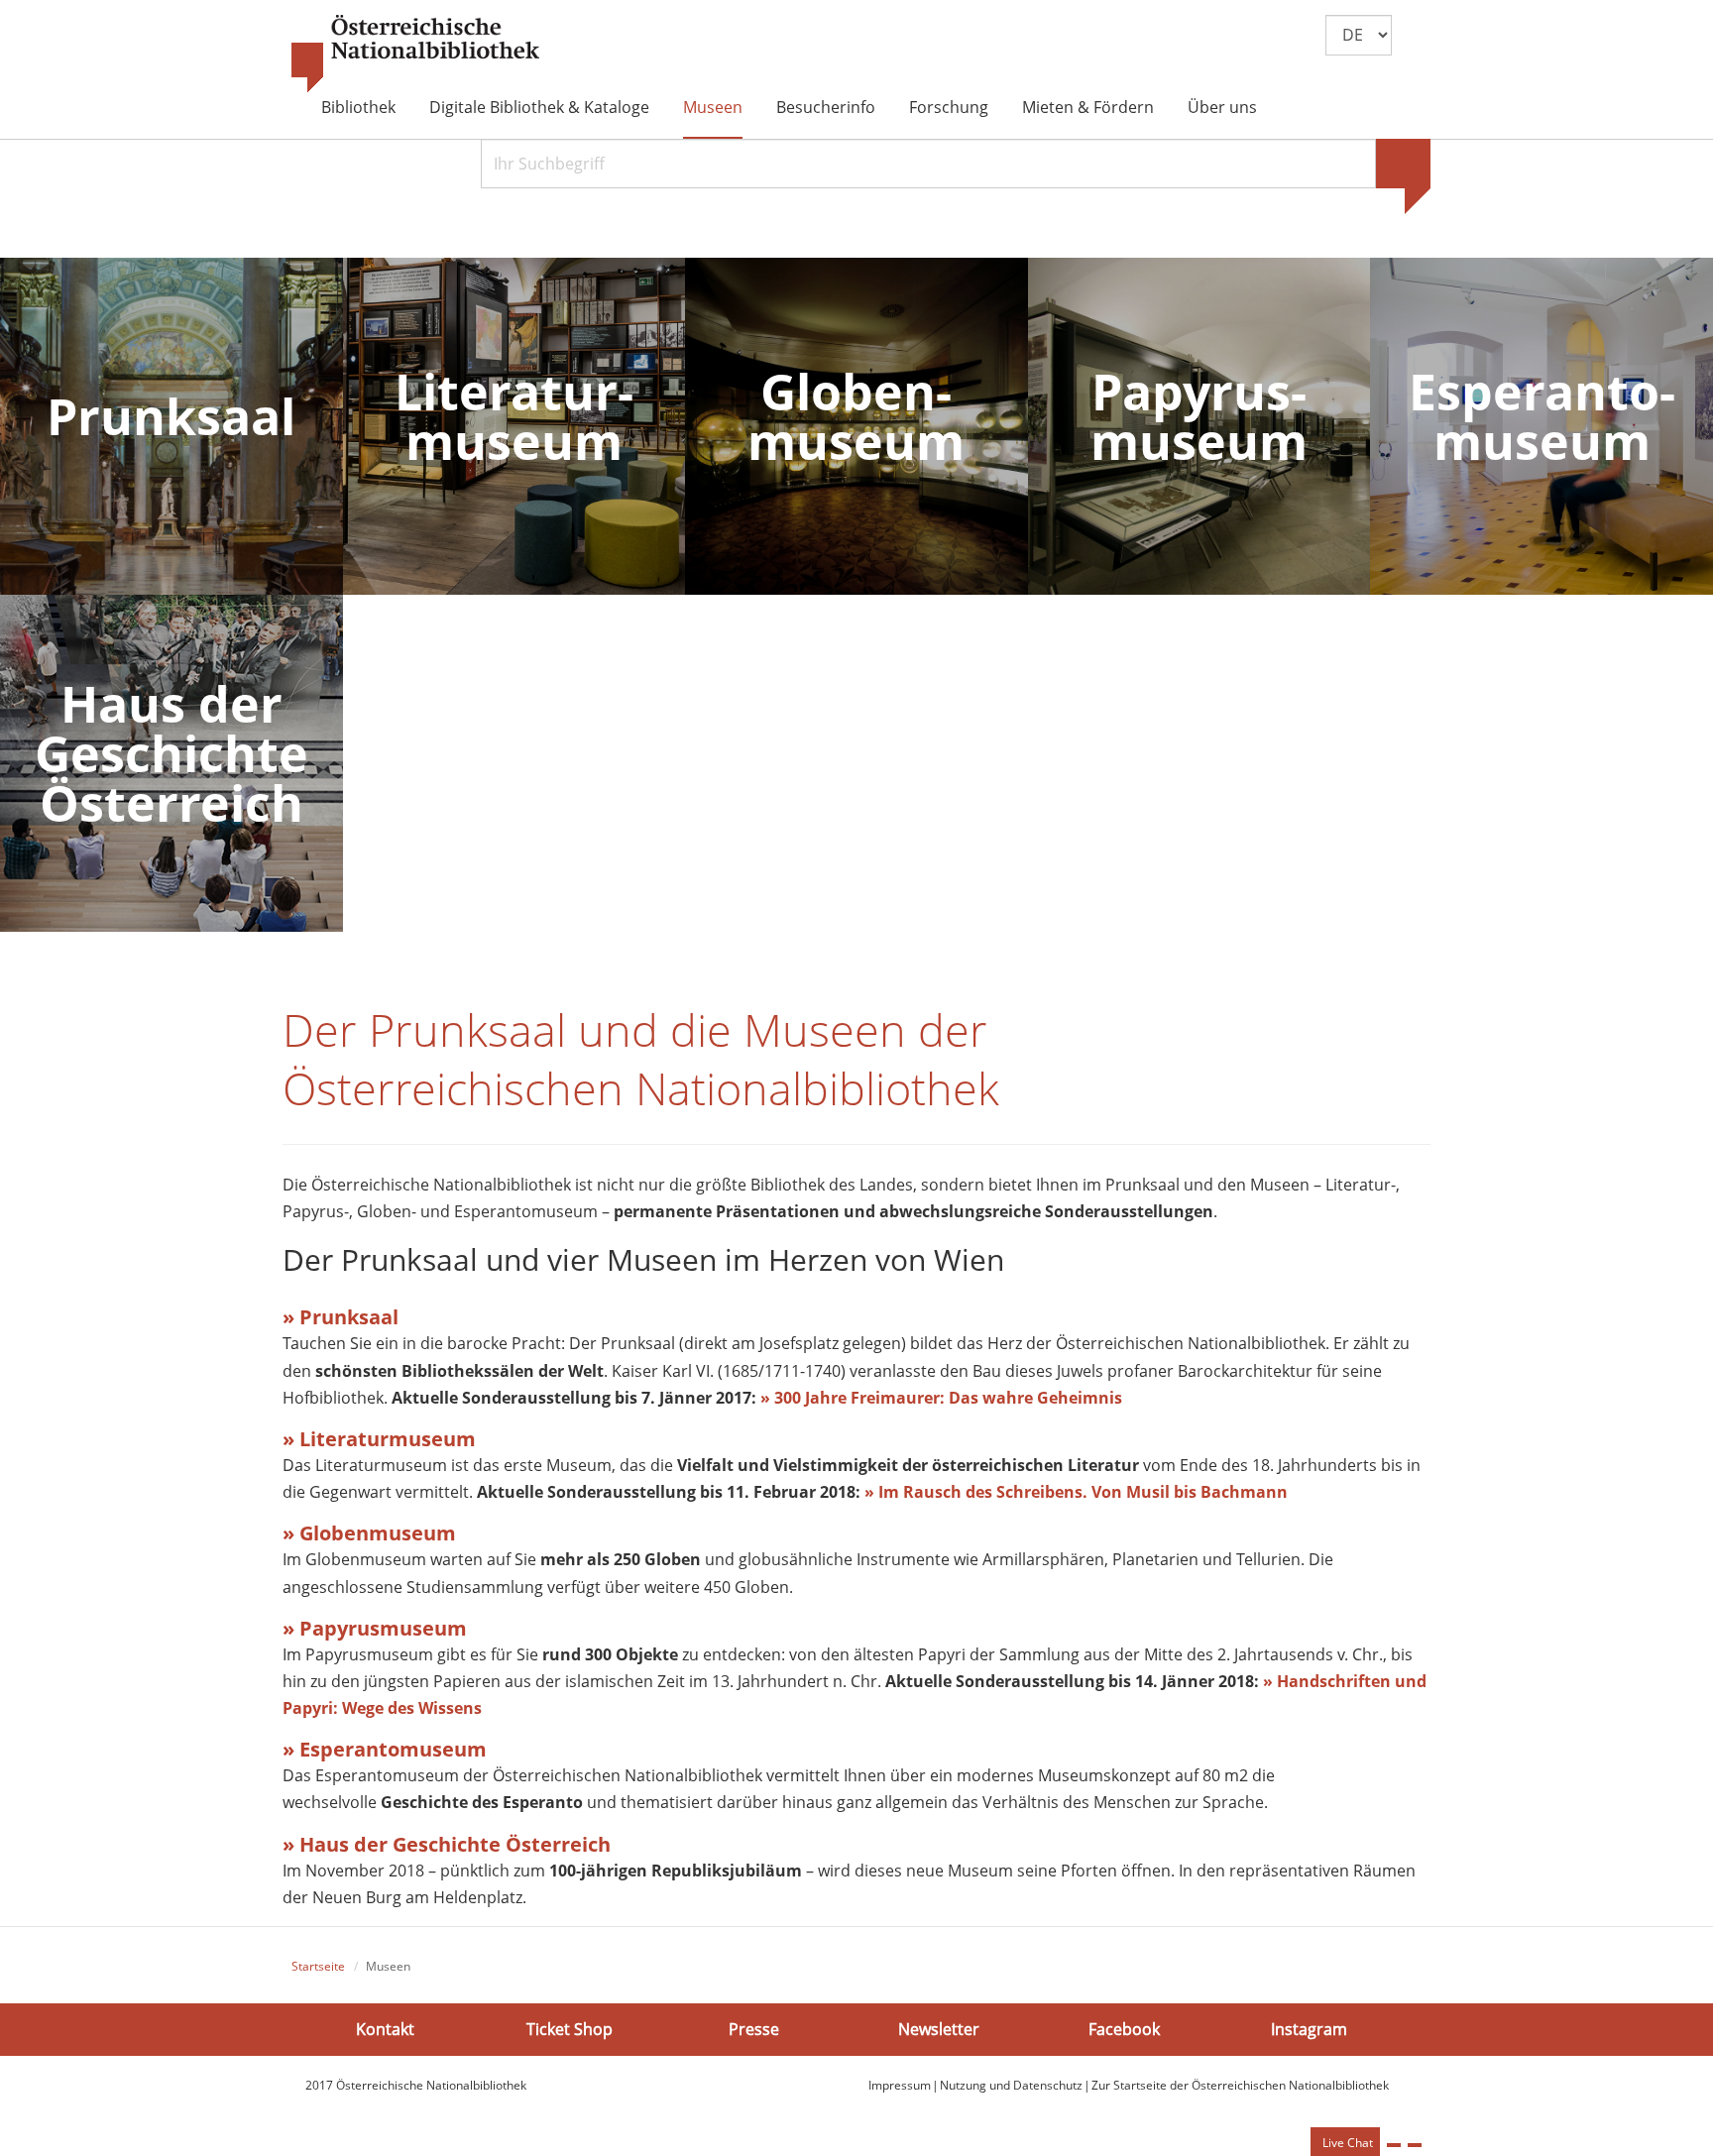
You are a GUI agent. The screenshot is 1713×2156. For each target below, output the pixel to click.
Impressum (900, 2085)
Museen (713, 107)
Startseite (318, 1966)
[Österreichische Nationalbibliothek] (415, 55)
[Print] (1394, 2145)
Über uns (1222, 107)
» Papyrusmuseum (375, 1628)
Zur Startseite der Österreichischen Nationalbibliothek (1240, 2085)
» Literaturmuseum (379, 1439)
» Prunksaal (341, 1317)
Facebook (1124, 2029)
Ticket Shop (570, 2029)
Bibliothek (358, 107)
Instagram (1309, 2029)
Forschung (949, 107)
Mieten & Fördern (1088, 107)
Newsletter (939, 2029)
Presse (754, 2029)
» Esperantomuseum (385, 1749)
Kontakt (385, 2029)
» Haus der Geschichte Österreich (447, 1844)
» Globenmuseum (369, 1533)
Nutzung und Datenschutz (1011, 2085)
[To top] (1415, 2145)
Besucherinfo (826, 107)
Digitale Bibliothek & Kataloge (539, 107)
